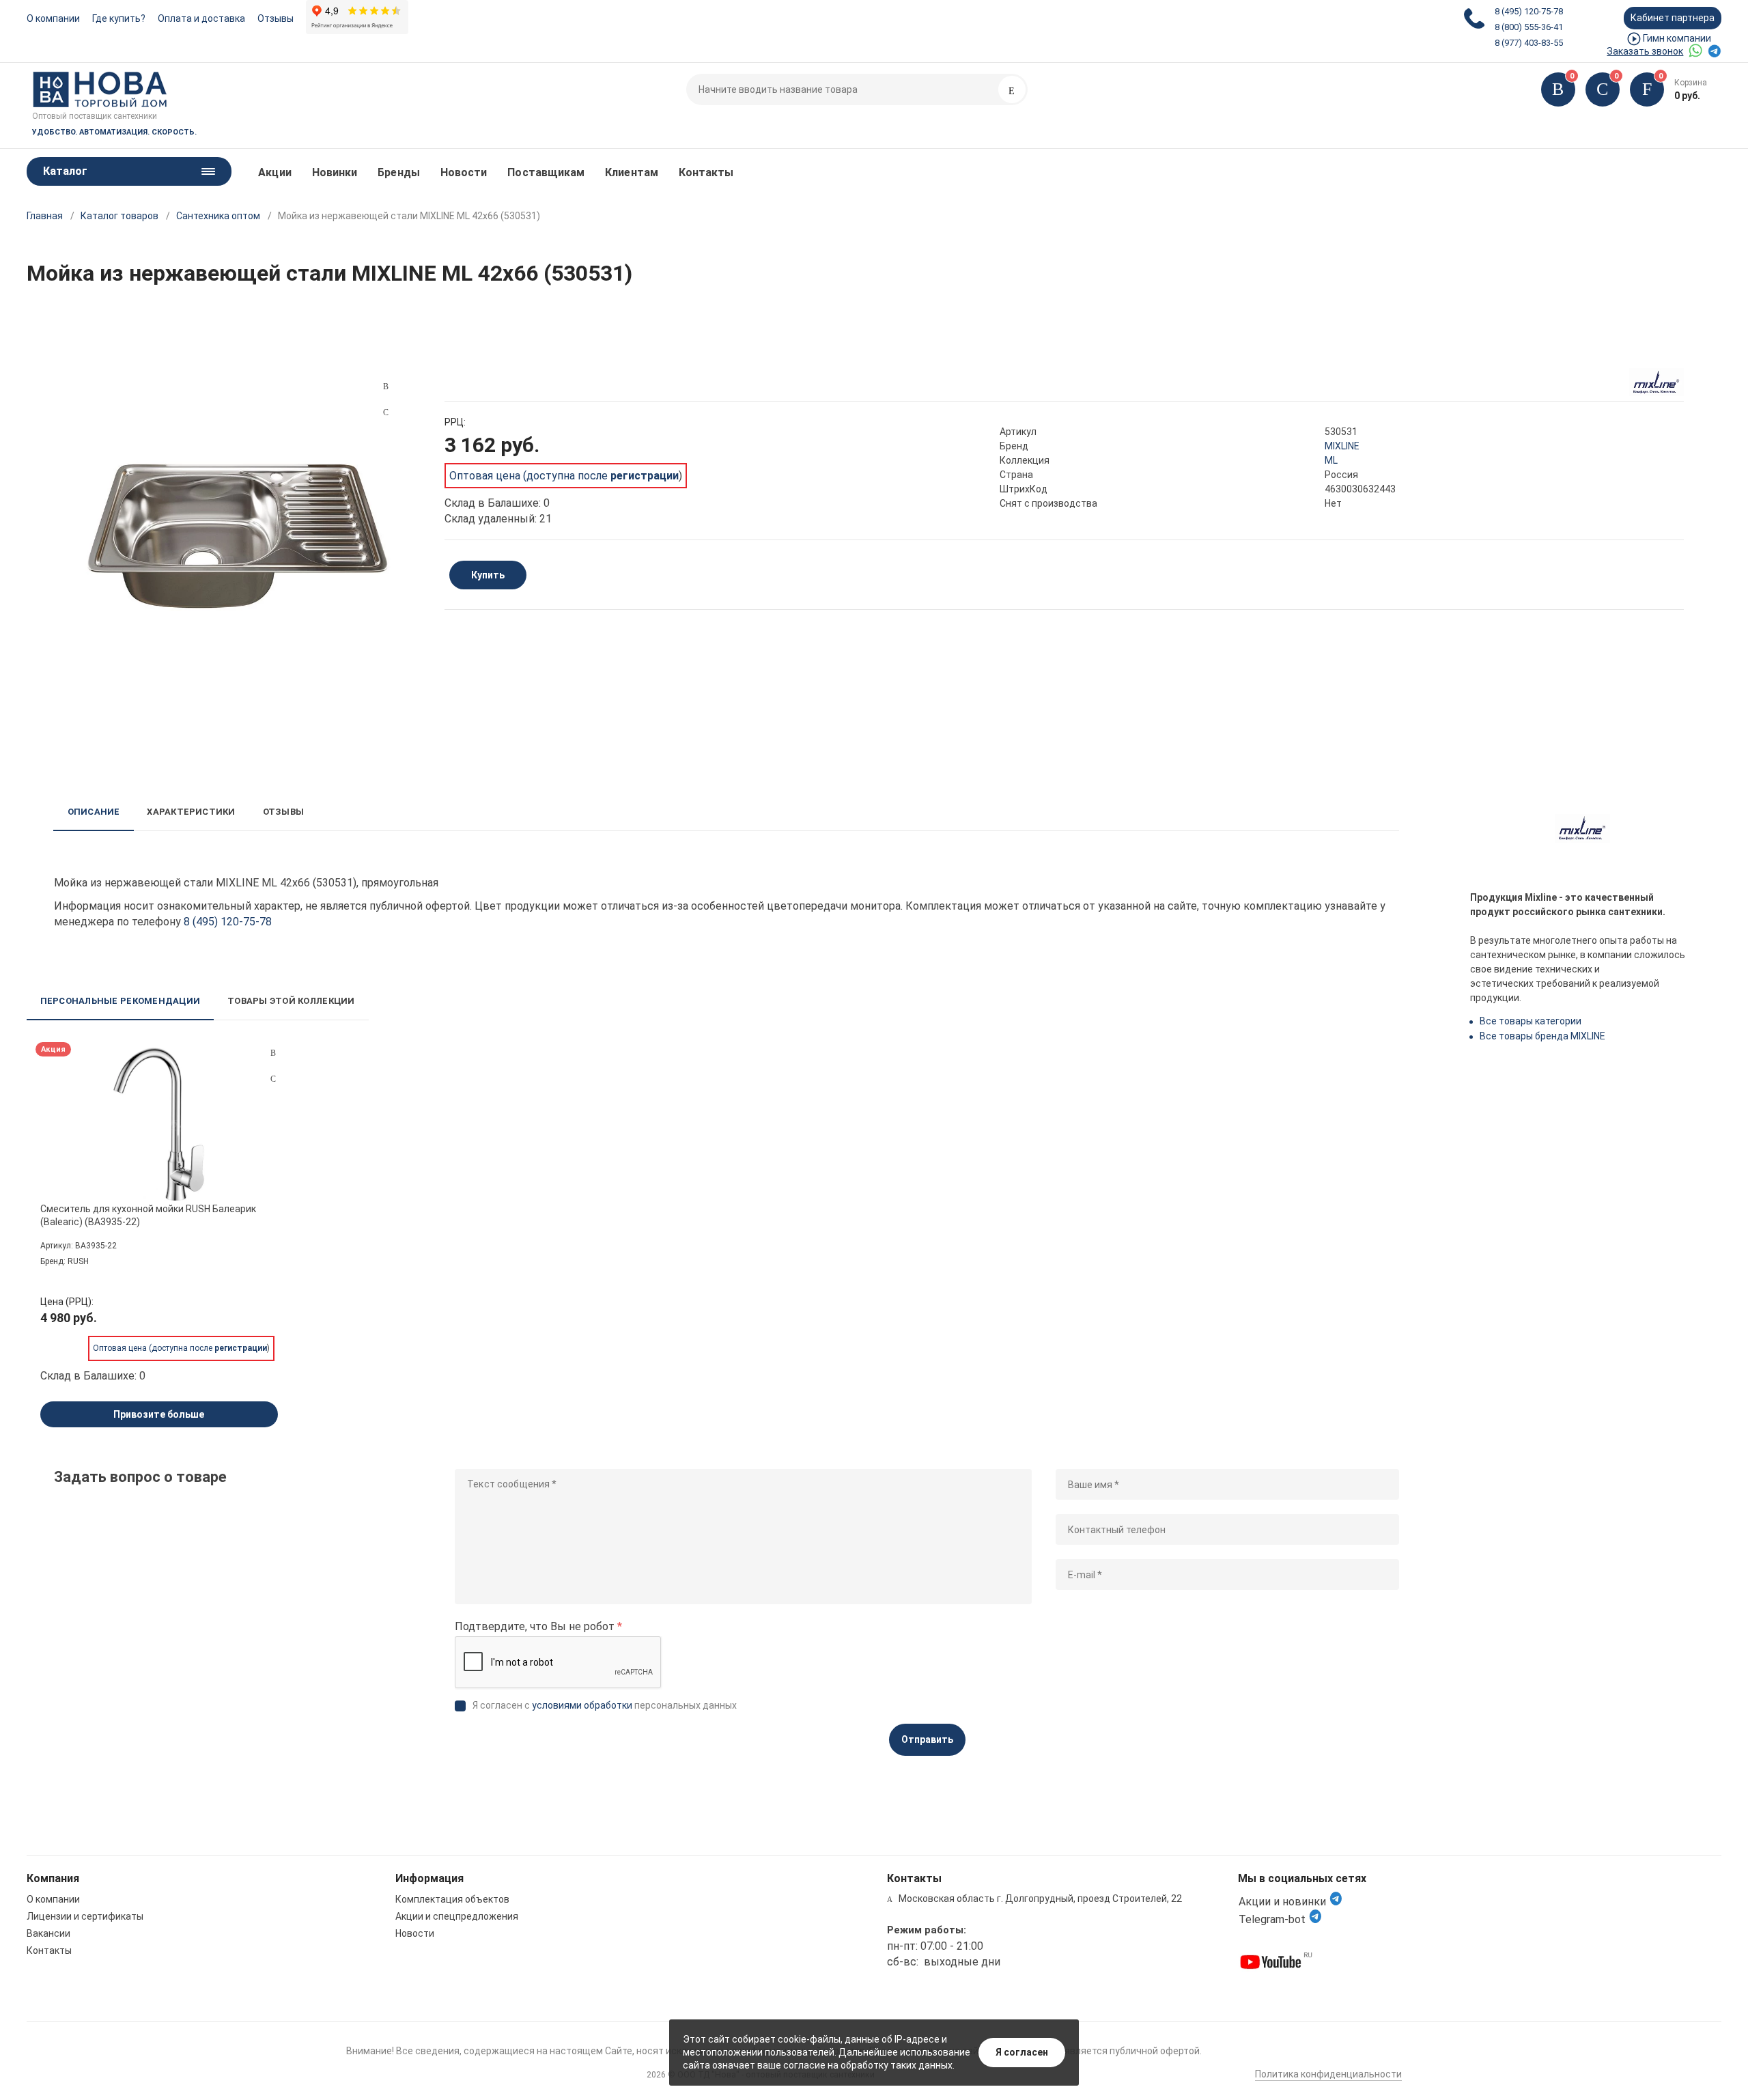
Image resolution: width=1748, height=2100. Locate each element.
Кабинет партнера (1673, 18)
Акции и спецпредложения (457, 1916)
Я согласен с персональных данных (605, 1705)
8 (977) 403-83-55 (1529, 43)
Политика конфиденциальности (1328, 2074)
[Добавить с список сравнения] (273, 1053)
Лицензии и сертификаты (85, 1916)
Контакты (706, 172)
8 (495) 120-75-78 (1529, 11)
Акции (274, 172)
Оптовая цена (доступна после (564, 476)
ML (1331, 460)
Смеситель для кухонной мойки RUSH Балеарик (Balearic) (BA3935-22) (148, 1215)
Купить (488, 575)
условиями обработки (582, 1705)
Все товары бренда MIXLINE (1542, 1036)
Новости (464, 172)
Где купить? (119, 18)
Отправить (927, 1739)
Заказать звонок (1645, 51)
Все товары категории (1531, 1021)
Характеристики (191, 812)
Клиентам (632, 172)
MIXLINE (1342, 446)
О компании (53, 18)
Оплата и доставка (201, 18)
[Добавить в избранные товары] (273, 1078)
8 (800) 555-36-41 (1529, 27)
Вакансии (48, 1933)
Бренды (398, 172)
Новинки (335, 172)
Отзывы (276, 18)
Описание (94, 812)
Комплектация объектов (452, 1899)
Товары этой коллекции (291, 1001)
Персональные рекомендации (121, 1001)
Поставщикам (546, 172)
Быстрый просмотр (159, 1124)
